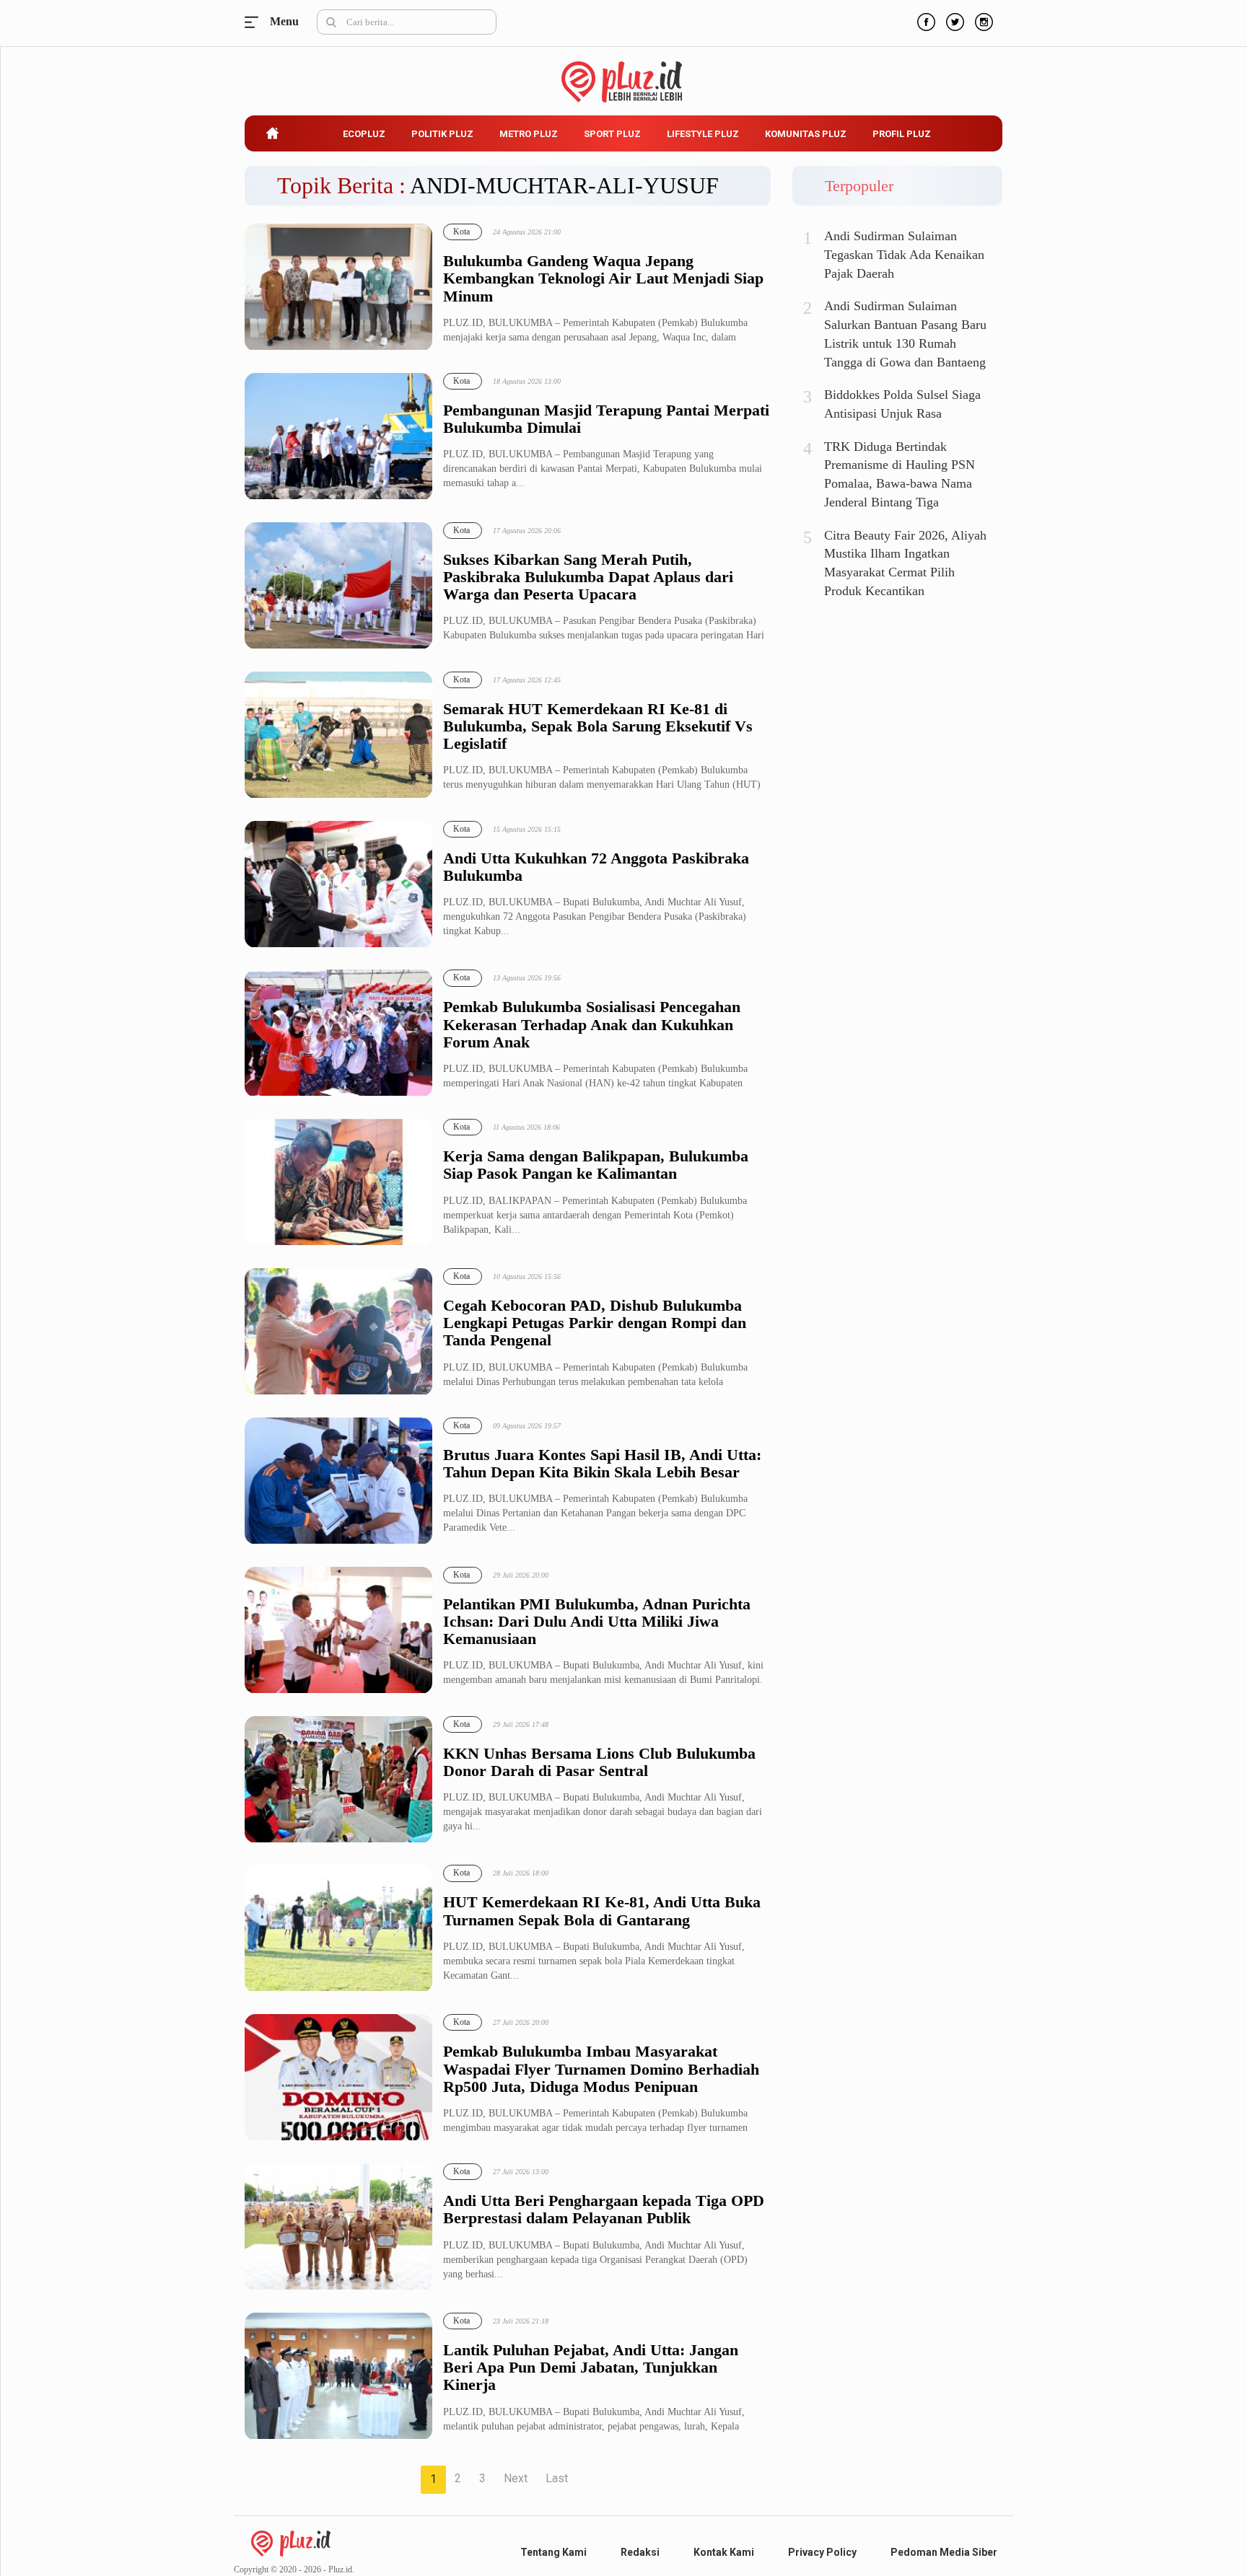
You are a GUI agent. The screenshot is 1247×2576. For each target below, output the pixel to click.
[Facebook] (924, 20)
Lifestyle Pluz (703, 134)
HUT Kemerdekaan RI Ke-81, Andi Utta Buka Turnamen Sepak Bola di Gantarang (602, 1911)
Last (557, 2478)
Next (516, 2478)
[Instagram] (982, 20)
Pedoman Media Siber (944, 2552)
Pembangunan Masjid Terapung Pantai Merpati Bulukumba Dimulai (606, 419)
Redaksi (640, 2552)
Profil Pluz (902, 134)
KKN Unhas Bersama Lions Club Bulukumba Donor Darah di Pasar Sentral (599, 1762)
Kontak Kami (724, 2552)
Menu (255, 22)
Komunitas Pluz (806, 134)
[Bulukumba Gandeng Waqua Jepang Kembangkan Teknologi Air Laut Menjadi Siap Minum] (338, 287)
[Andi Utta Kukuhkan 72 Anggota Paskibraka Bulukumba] (338, 885)
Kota (461, 232)
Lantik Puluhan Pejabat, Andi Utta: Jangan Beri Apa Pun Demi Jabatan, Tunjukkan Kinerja (591, 2368)
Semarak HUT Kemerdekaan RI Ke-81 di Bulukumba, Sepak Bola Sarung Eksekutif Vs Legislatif (598, 726)
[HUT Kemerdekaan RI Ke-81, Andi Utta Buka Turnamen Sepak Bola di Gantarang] (338, 1929)
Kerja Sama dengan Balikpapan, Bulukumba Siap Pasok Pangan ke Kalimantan (596, 1165)
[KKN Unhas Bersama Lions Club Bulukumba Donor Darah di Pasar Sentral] (338, 1780)
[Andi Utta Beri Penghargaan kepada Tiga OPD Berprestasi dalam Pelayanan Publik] (338, 2227)
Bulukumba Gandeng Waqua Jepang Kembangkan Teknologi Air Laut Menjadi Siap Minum (603, 278)
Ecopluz (364, 134)
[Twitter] (953, 20)
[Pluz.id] (624, 74)
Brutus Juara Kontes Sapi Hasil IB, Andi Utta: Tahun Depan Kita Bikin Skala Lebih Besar (602, 1464)
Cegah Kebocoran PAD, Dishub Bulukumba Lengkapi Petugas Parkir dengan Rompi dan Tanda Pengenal (595, 1323)
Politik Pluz (442, 134)
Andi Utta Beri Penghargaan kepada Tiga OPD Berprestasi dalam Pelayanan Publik (604, 2210)
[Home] (291, 2542)
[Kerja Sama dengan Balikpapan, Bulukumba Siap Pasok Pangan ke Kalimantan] (338, 1183)
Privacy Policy (822, 2552)
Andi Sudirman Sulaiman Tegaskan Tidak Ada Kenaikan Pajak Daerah (904, 254)
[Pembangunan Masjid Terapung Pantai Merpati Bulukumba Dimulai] (338, 437)
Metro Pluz (529, 134)
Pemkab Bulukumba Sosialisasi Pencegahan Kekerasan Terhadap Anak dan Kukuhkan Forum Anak (592, 1024)
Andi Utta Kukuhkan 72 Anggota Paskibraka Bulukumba (596, 867)
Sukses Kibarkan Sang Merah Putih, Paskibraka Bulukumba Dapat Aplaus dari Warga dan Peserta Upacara (588, 577)
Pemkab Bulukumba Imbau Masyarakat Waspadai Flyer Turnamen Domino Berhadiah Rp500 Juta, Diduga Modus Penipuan (601, 2069)
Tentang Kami (554, 2552)
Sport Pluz (612, 134)
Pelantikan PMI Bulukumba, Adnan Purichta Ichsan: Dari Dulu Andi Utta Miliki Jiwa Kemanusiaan (597, 1622)
